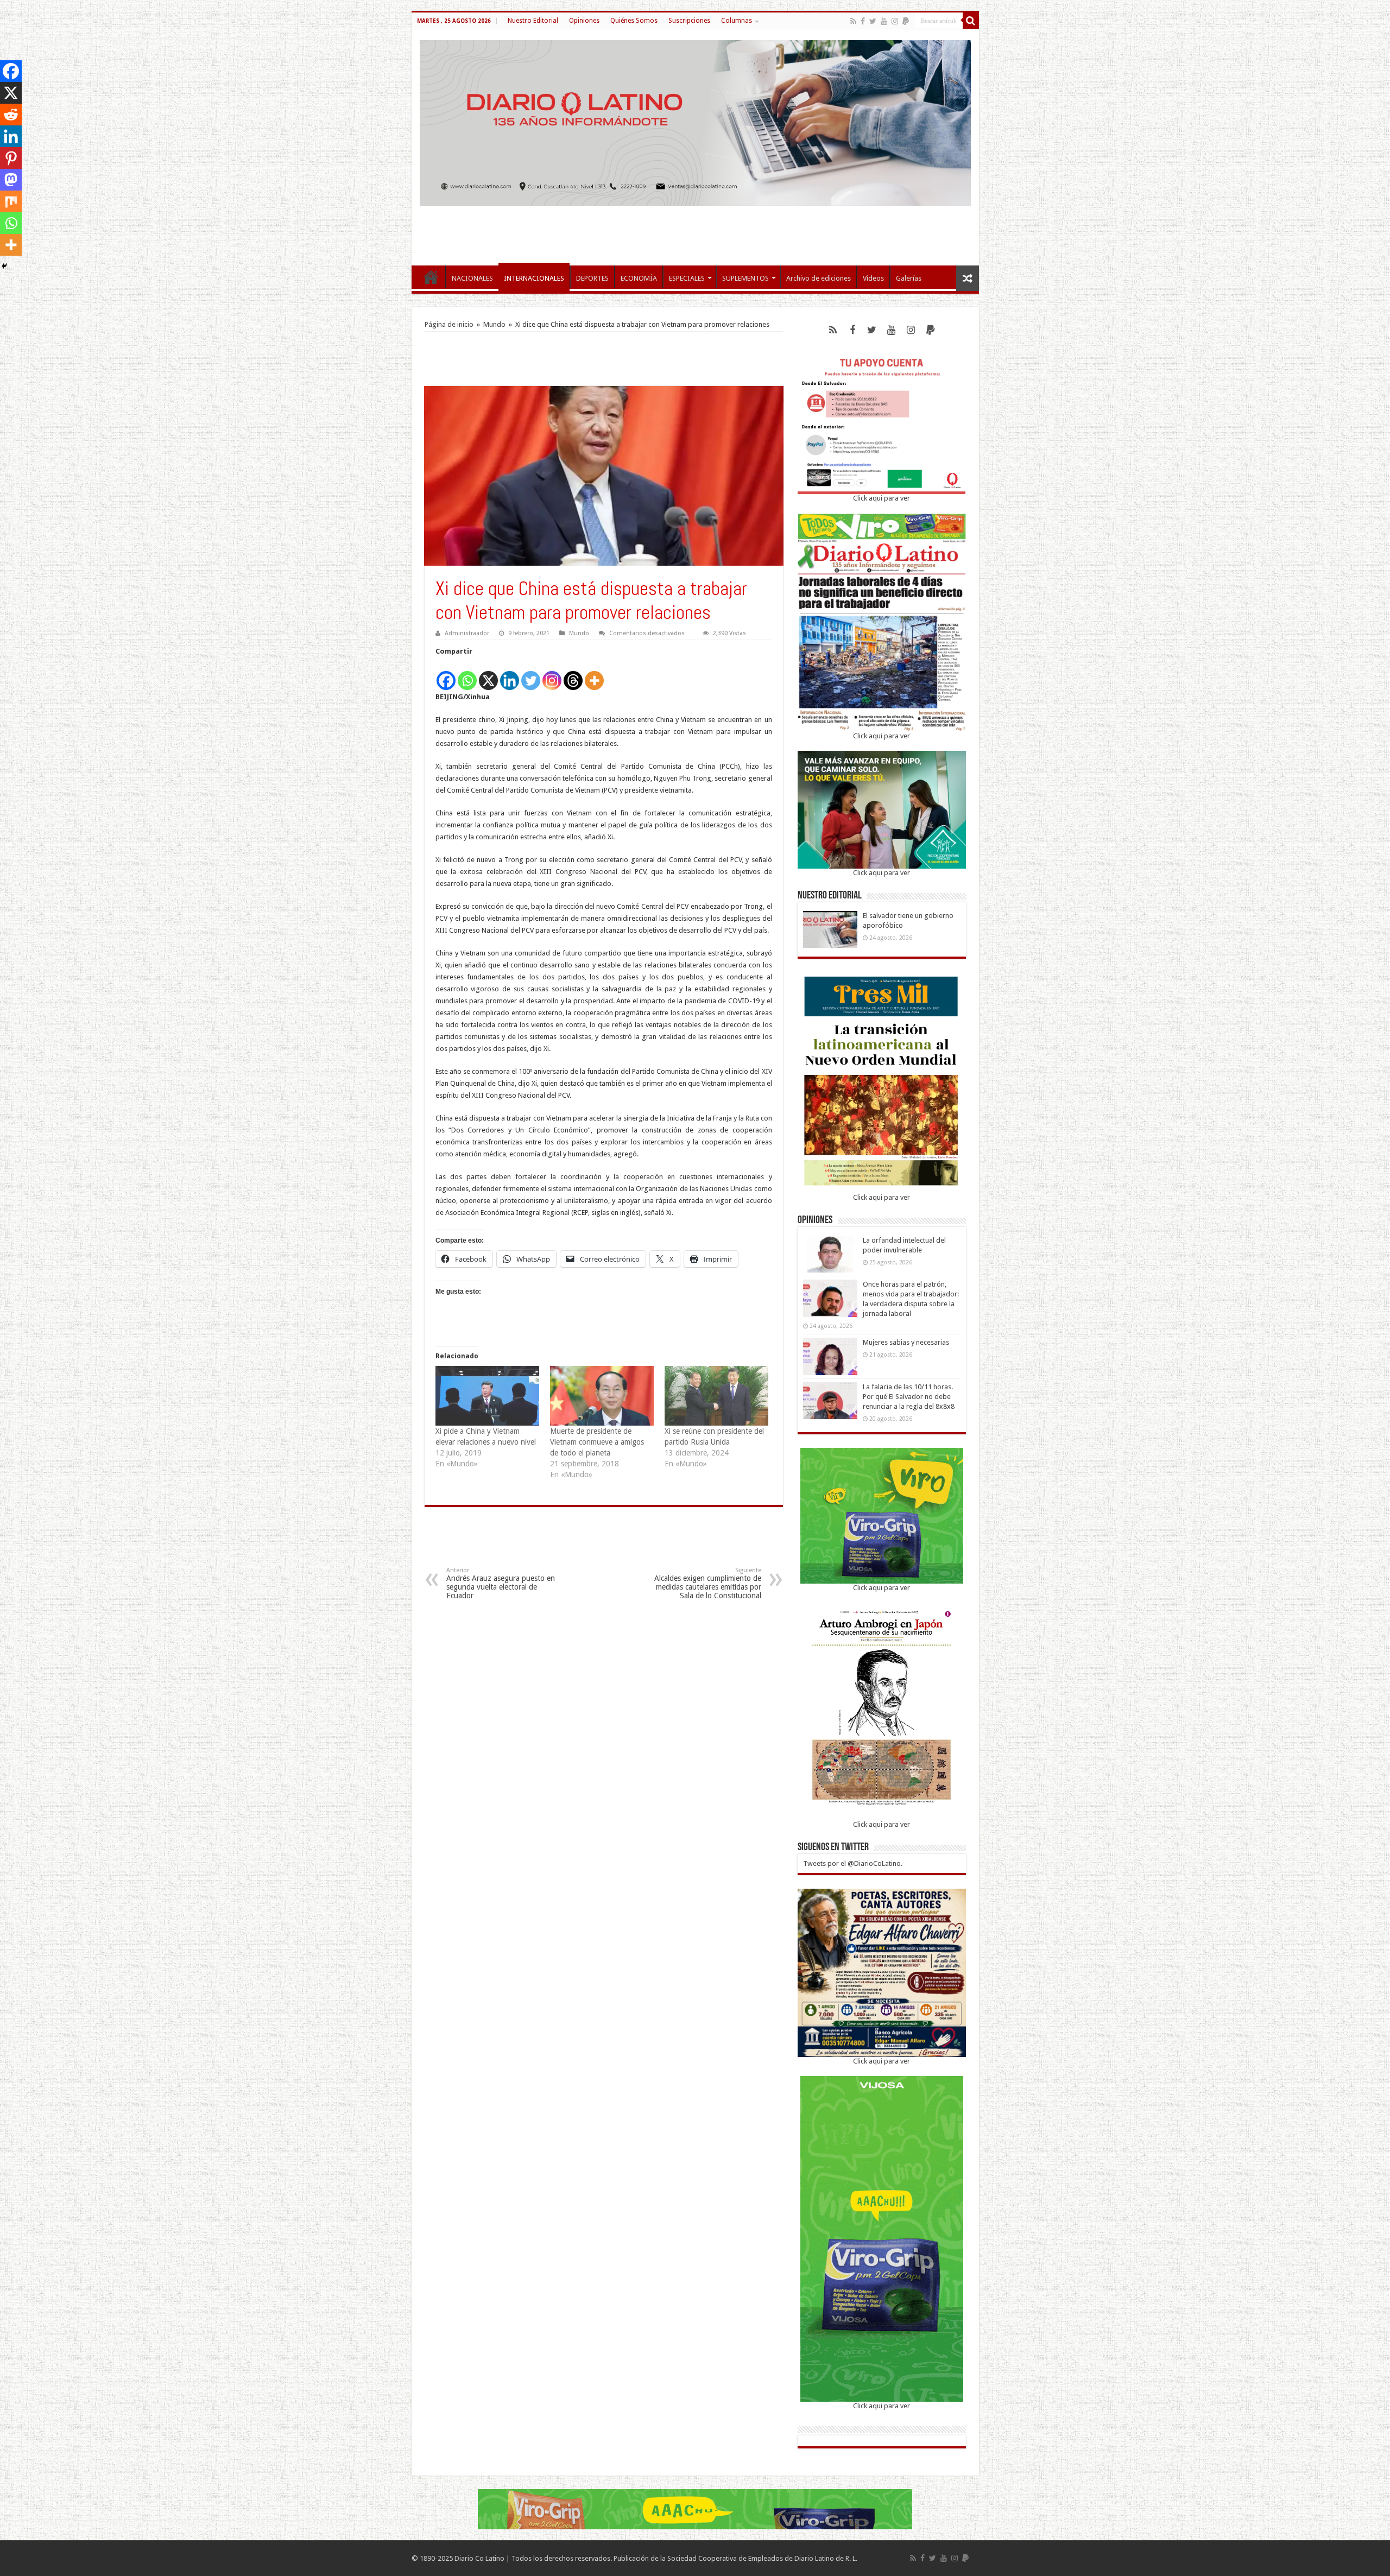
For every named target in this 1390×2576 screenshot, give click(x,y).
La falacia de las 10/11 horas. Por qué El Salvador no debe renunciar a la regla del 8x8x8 (909, 1397)
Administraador (467, 633)
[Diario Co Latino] (695, 121)
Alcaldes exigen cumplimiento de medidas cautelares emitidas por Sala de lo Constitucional (708, 1583)
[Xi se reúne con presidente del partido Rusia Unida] (716, 1395)
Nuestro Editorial (533, 21)
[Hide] (4, 266)
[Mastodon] (11, 180)
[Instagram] (552, 675)
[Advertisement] (695, 230)
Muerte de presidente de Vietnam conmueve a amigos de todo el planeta (597, 1442)
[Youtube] (884, 21)
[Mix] (11, 201)
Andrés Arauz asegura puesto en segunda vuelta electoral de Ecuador (501, 1583)
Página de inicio (449, 324)
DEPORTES (592, 278)
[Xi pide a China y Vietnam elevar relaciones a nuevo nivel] (487, 1395)
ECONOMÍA (639, 278)
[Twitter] (873, 21)
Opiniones (584, 21)
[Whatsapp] (467, 675)
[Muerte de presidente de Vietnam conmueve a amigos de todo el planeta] (602, 1395)
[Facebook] (863, 21)
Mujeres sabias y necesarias (906, 1342)
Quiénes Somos (634, 21)
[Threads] (573, 675)
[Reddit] (11, 115)
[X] (488, 675)
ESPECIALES (687, 278)
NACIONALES (472, 278)
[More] (594, 675)
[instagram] (895, 21)
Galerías (909, 278)
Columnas (737, 21)
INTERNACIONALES (534, 278)
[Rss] (853, 21)
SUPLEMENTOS (745, 278)
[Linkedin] (510, 675)
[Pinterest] (11, 158)
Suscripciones (689, 21)
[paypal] (906, 21)
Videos (873, 278)
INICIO (431, 277)
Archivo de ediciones (819, 278)
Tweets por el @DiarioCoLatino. (853, 1863)
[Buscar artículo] (971, 21)
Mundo (494, 324)
